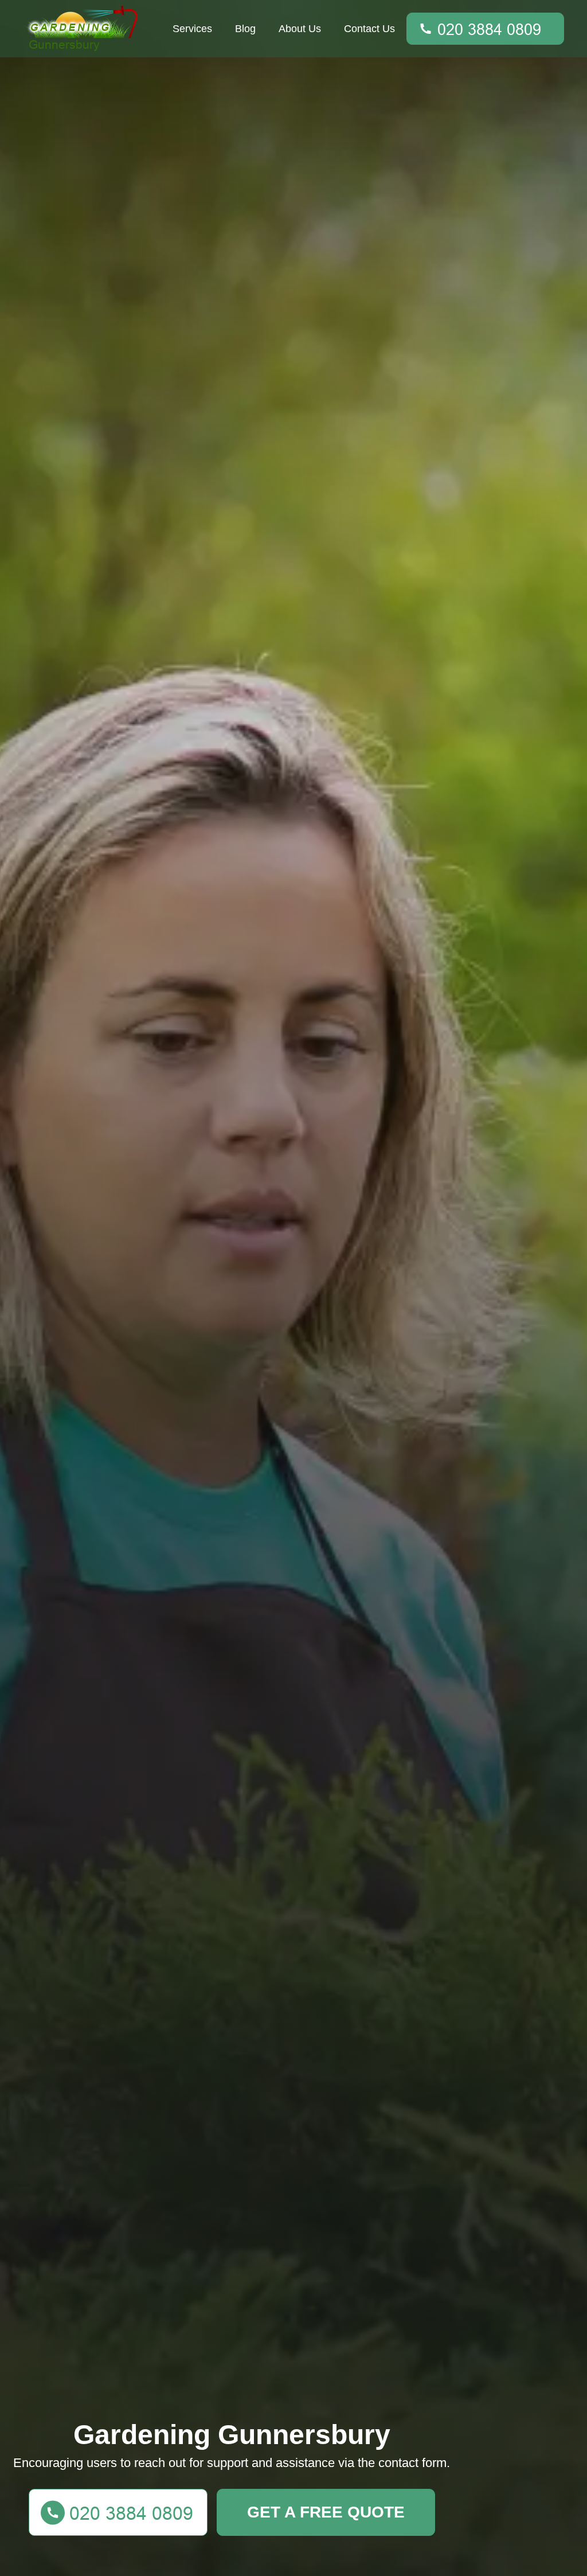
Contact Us (369, 29)
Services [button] (192, 29)
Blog (245, 29)
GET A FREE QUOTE (326, 2512)
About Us (300, 29)
